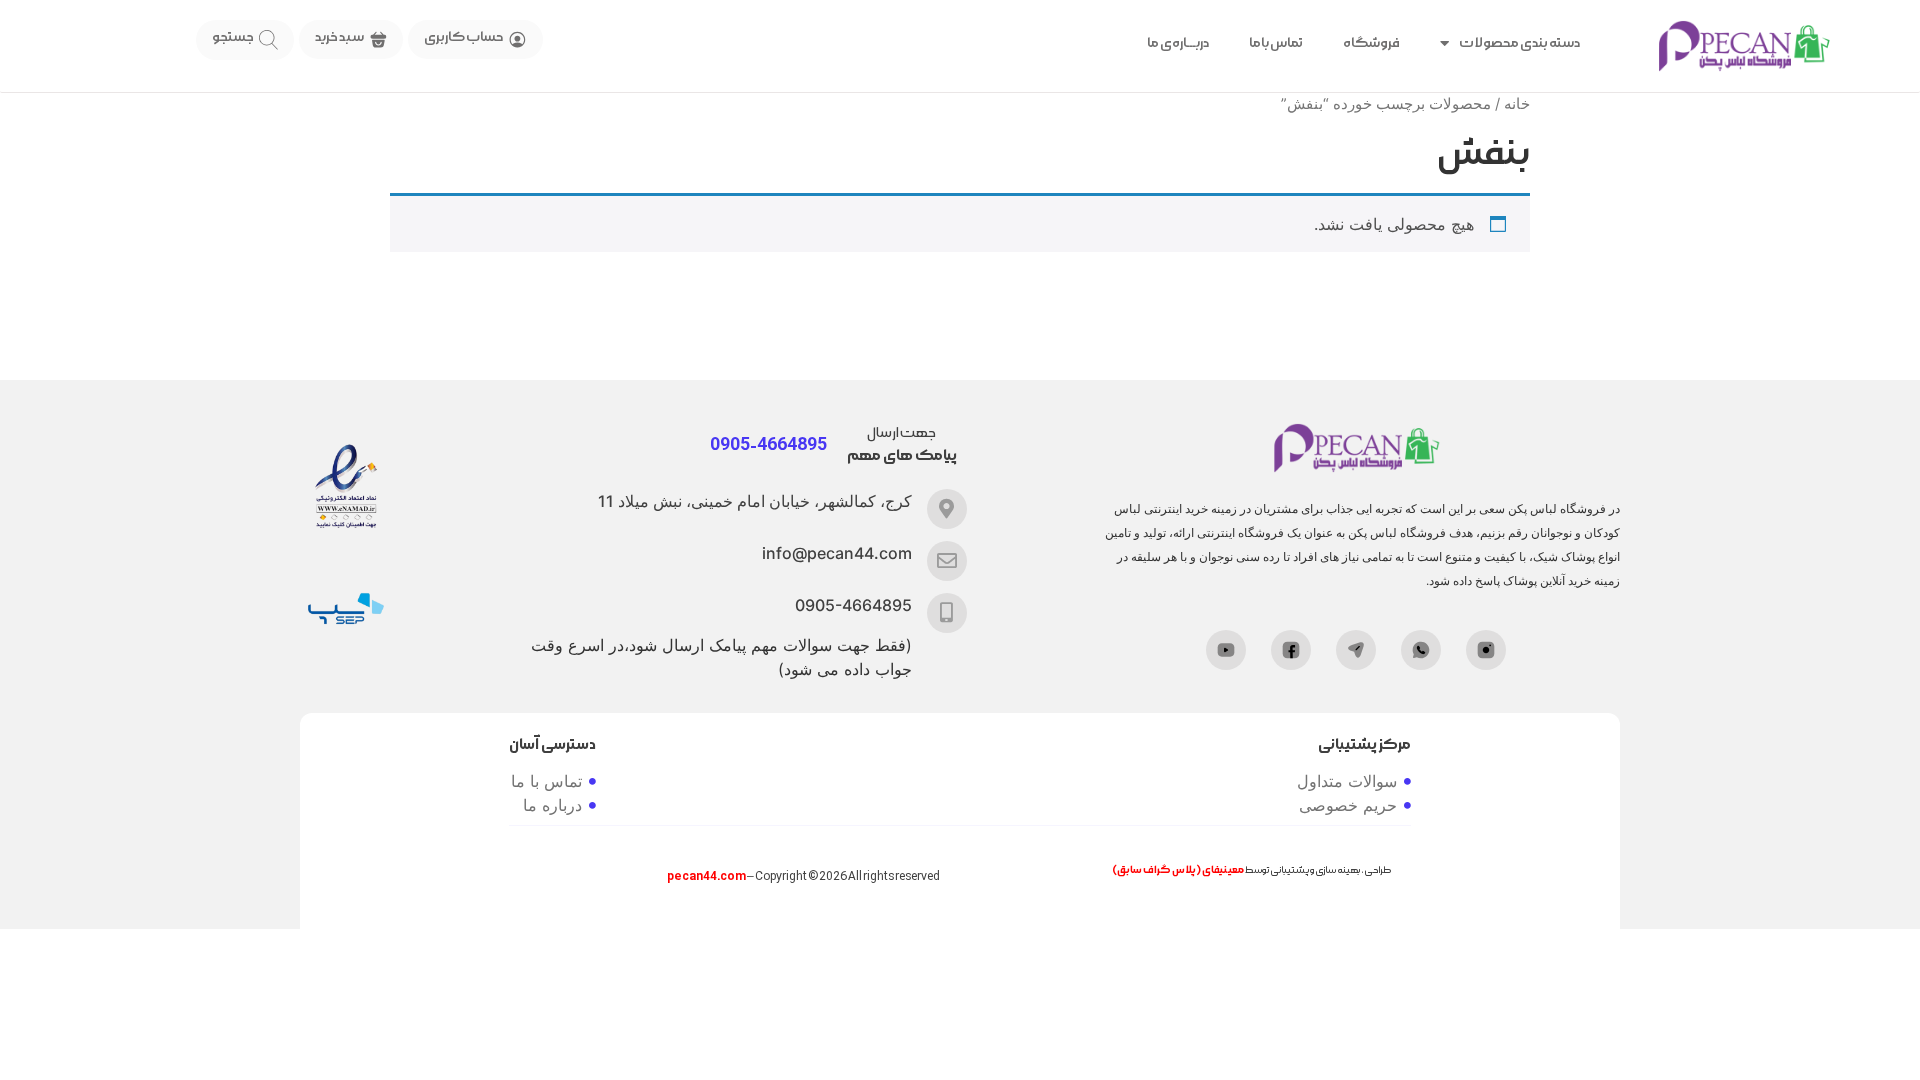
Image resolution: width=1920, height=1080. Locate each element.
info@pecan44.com (837, 553)
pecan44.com (706, 876)
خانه (1517, 104)
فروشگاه (1371, 43)
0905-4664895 (853, 605)
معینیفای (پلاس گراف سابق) (1178, 870)
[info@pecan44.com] (947, 561)
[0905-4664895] (947, 613)
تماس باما (1276, 43)
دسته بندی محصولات (1519, 43)
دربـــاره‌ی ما (1178, 43)
